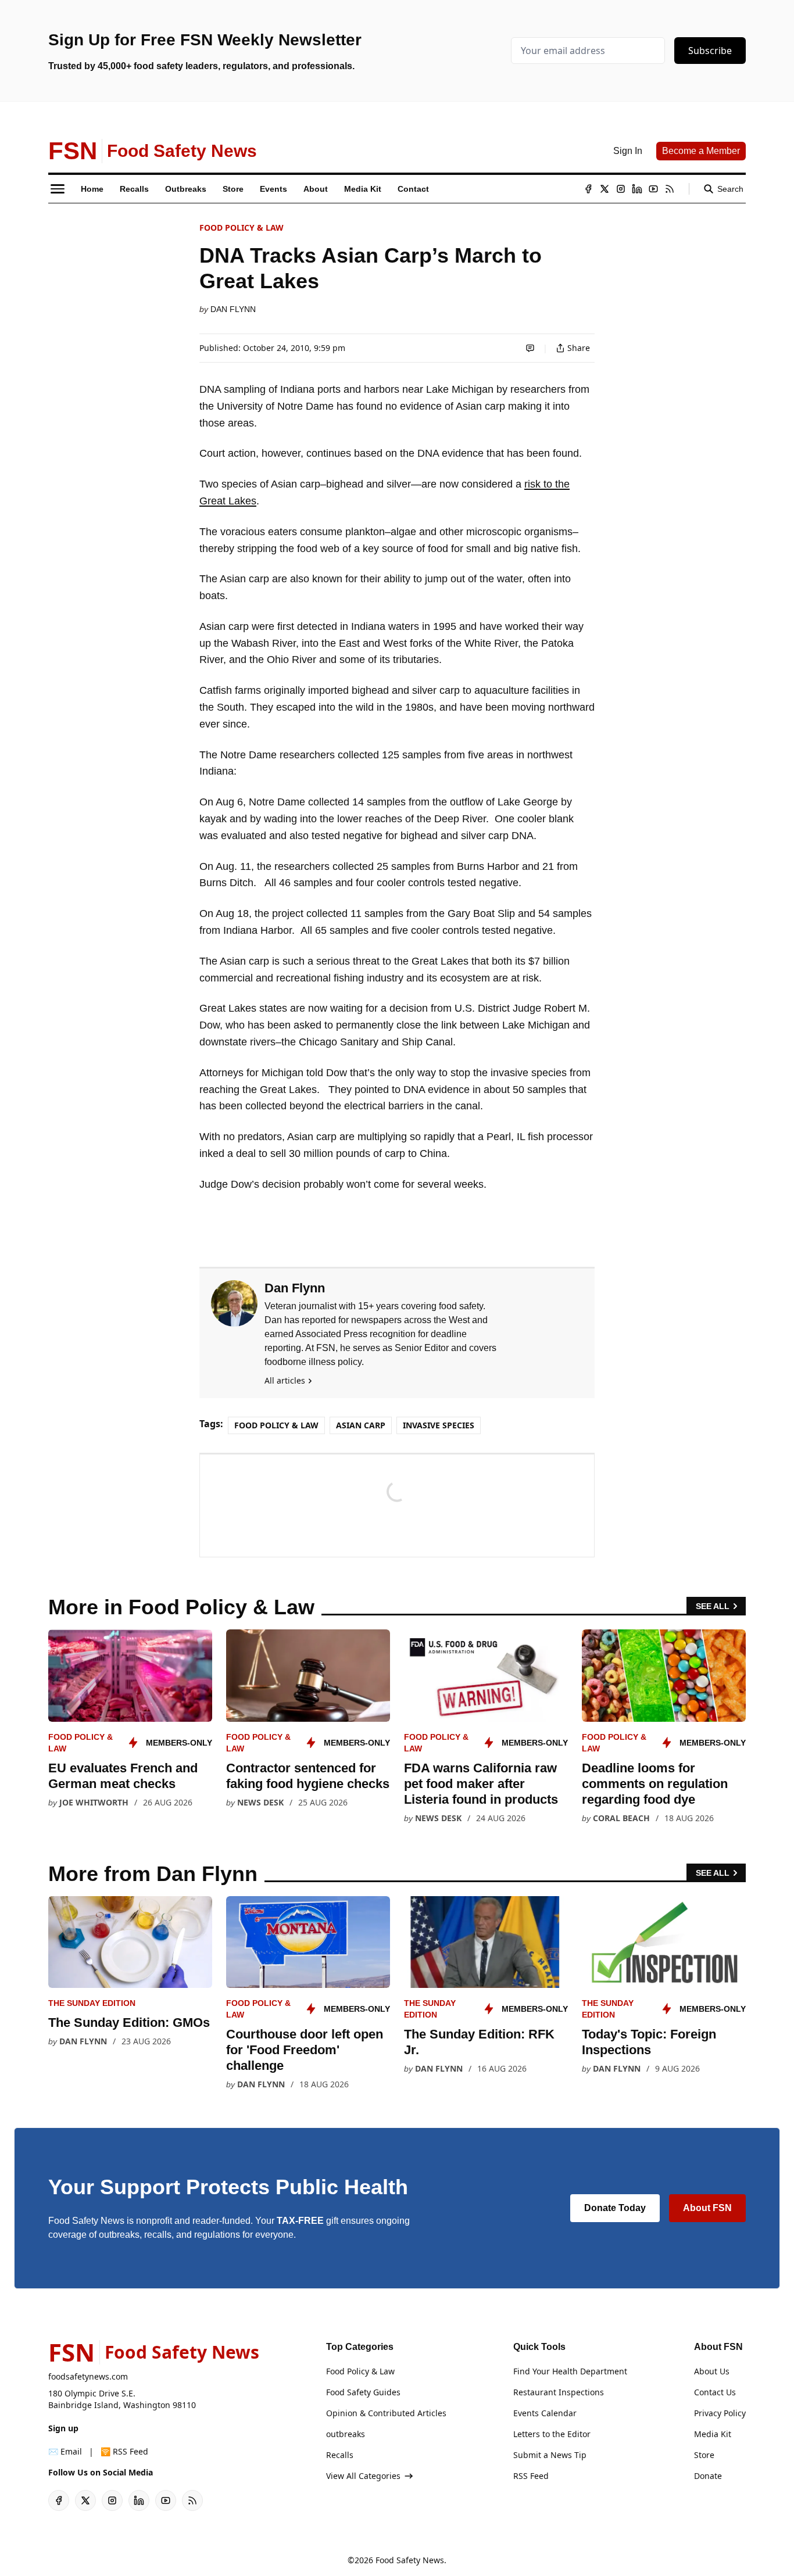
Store (704, 2455)
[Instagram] (621, 189)
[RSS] (670, 189)
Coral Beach (621, 1818)
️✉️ (65, 2451)
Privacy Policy (720, 2413)
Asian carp (361, 1425)
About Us (712, 2371)
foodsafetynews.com (88, 2376)
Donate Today (615, 2208)
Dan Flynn (233, 309)
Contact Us (715, 2392)
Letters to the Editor (552, 2434)
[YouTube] (653, 189)
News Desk (260, 1802)
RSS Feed (531, 2476)
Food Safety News (410, 2560)
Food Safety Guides (363, 2392)
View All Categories (363, 2476)
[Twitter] (605, 189)
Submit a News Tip (550, 2455)
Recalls (340, 2455)
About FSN (707, 2208)
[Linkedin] (637, 189)
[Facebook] (588, 189)
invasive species (439, 1425)
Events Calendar (545, 2413)
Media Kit (713, 2434)
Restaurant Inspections (559, 2392)
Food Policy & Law (242, 227)
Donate (708, 2476)
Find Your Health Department (570, 2371)
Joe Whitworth (94, 1802)
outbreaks (346, 2434)
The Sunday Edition (92, 2003)
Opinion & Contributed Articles (386, 2413)
